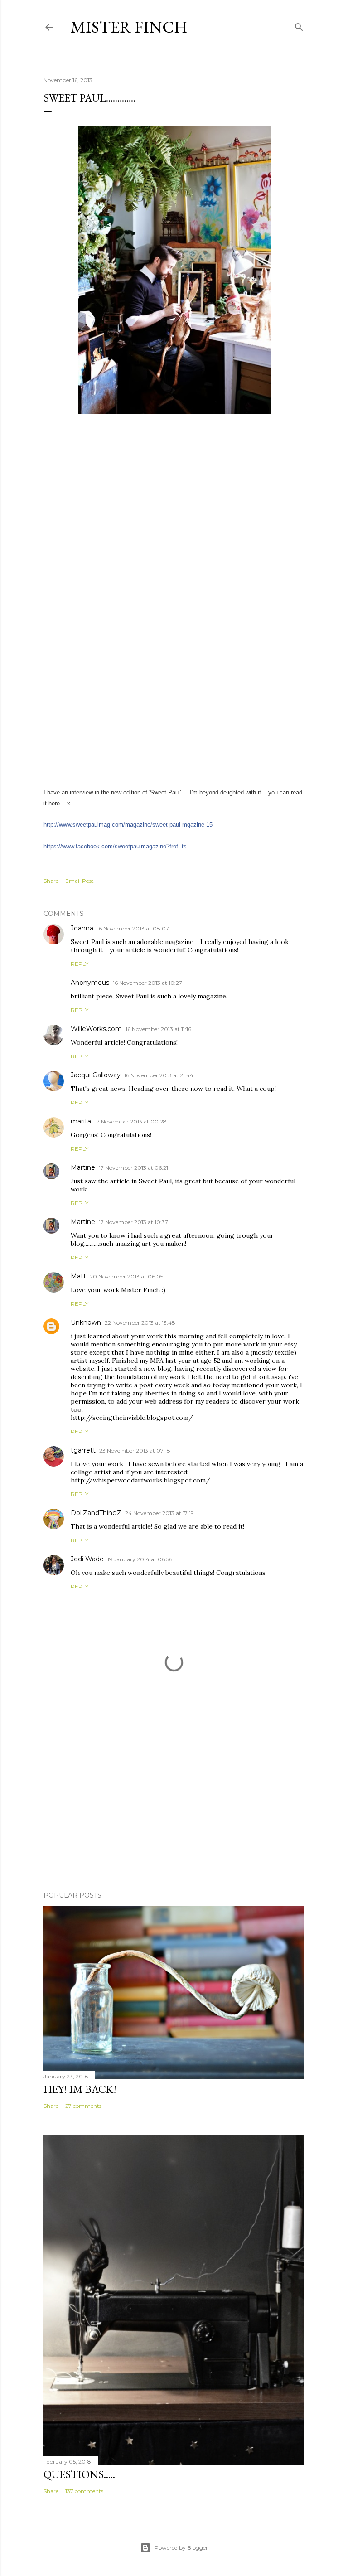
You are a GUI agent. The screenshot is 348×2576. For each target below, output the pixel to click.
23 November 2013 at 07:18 (135, 1450)
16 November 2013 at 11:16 (158, 1029)
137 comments (84, 2491)
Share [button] (51, 881)
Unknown (86, 1322)
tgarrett (83, 1450)
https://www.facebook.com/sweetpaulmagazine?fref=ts (115, 846)
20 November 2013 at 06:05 (126, 1276)
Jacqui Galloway (96, 1075)
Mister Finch (129, 27)
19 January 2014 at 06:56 (140, 1559)
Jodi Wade (87, 1559)
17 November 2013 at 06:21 (133, 1168)
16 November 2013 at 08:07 (133, 928)
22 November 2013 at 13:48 (140, 1323)
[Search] (299, 25)
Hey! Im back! (80, 2089)
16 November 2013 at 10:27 (147, 983)
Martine (83, 1167)
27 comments (83, 2106)
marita (81, 1121)
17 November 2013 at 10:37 (133, 1222)
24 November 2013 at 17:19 (159, 1513)
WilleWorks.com (96, 1029)
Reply (80, 964)
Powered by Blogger (181, 2548)
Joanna (82, 928)
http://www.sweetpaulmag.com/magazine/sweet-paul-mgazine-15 (128, 825)
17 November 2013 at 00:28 (131, 1121)
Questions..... (79, 2474)
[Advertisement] (174, 1805)
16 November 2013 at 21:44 (159, 1075)
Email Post (80, 881)
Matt (78, 1276)
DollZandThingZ (96, 1513)
